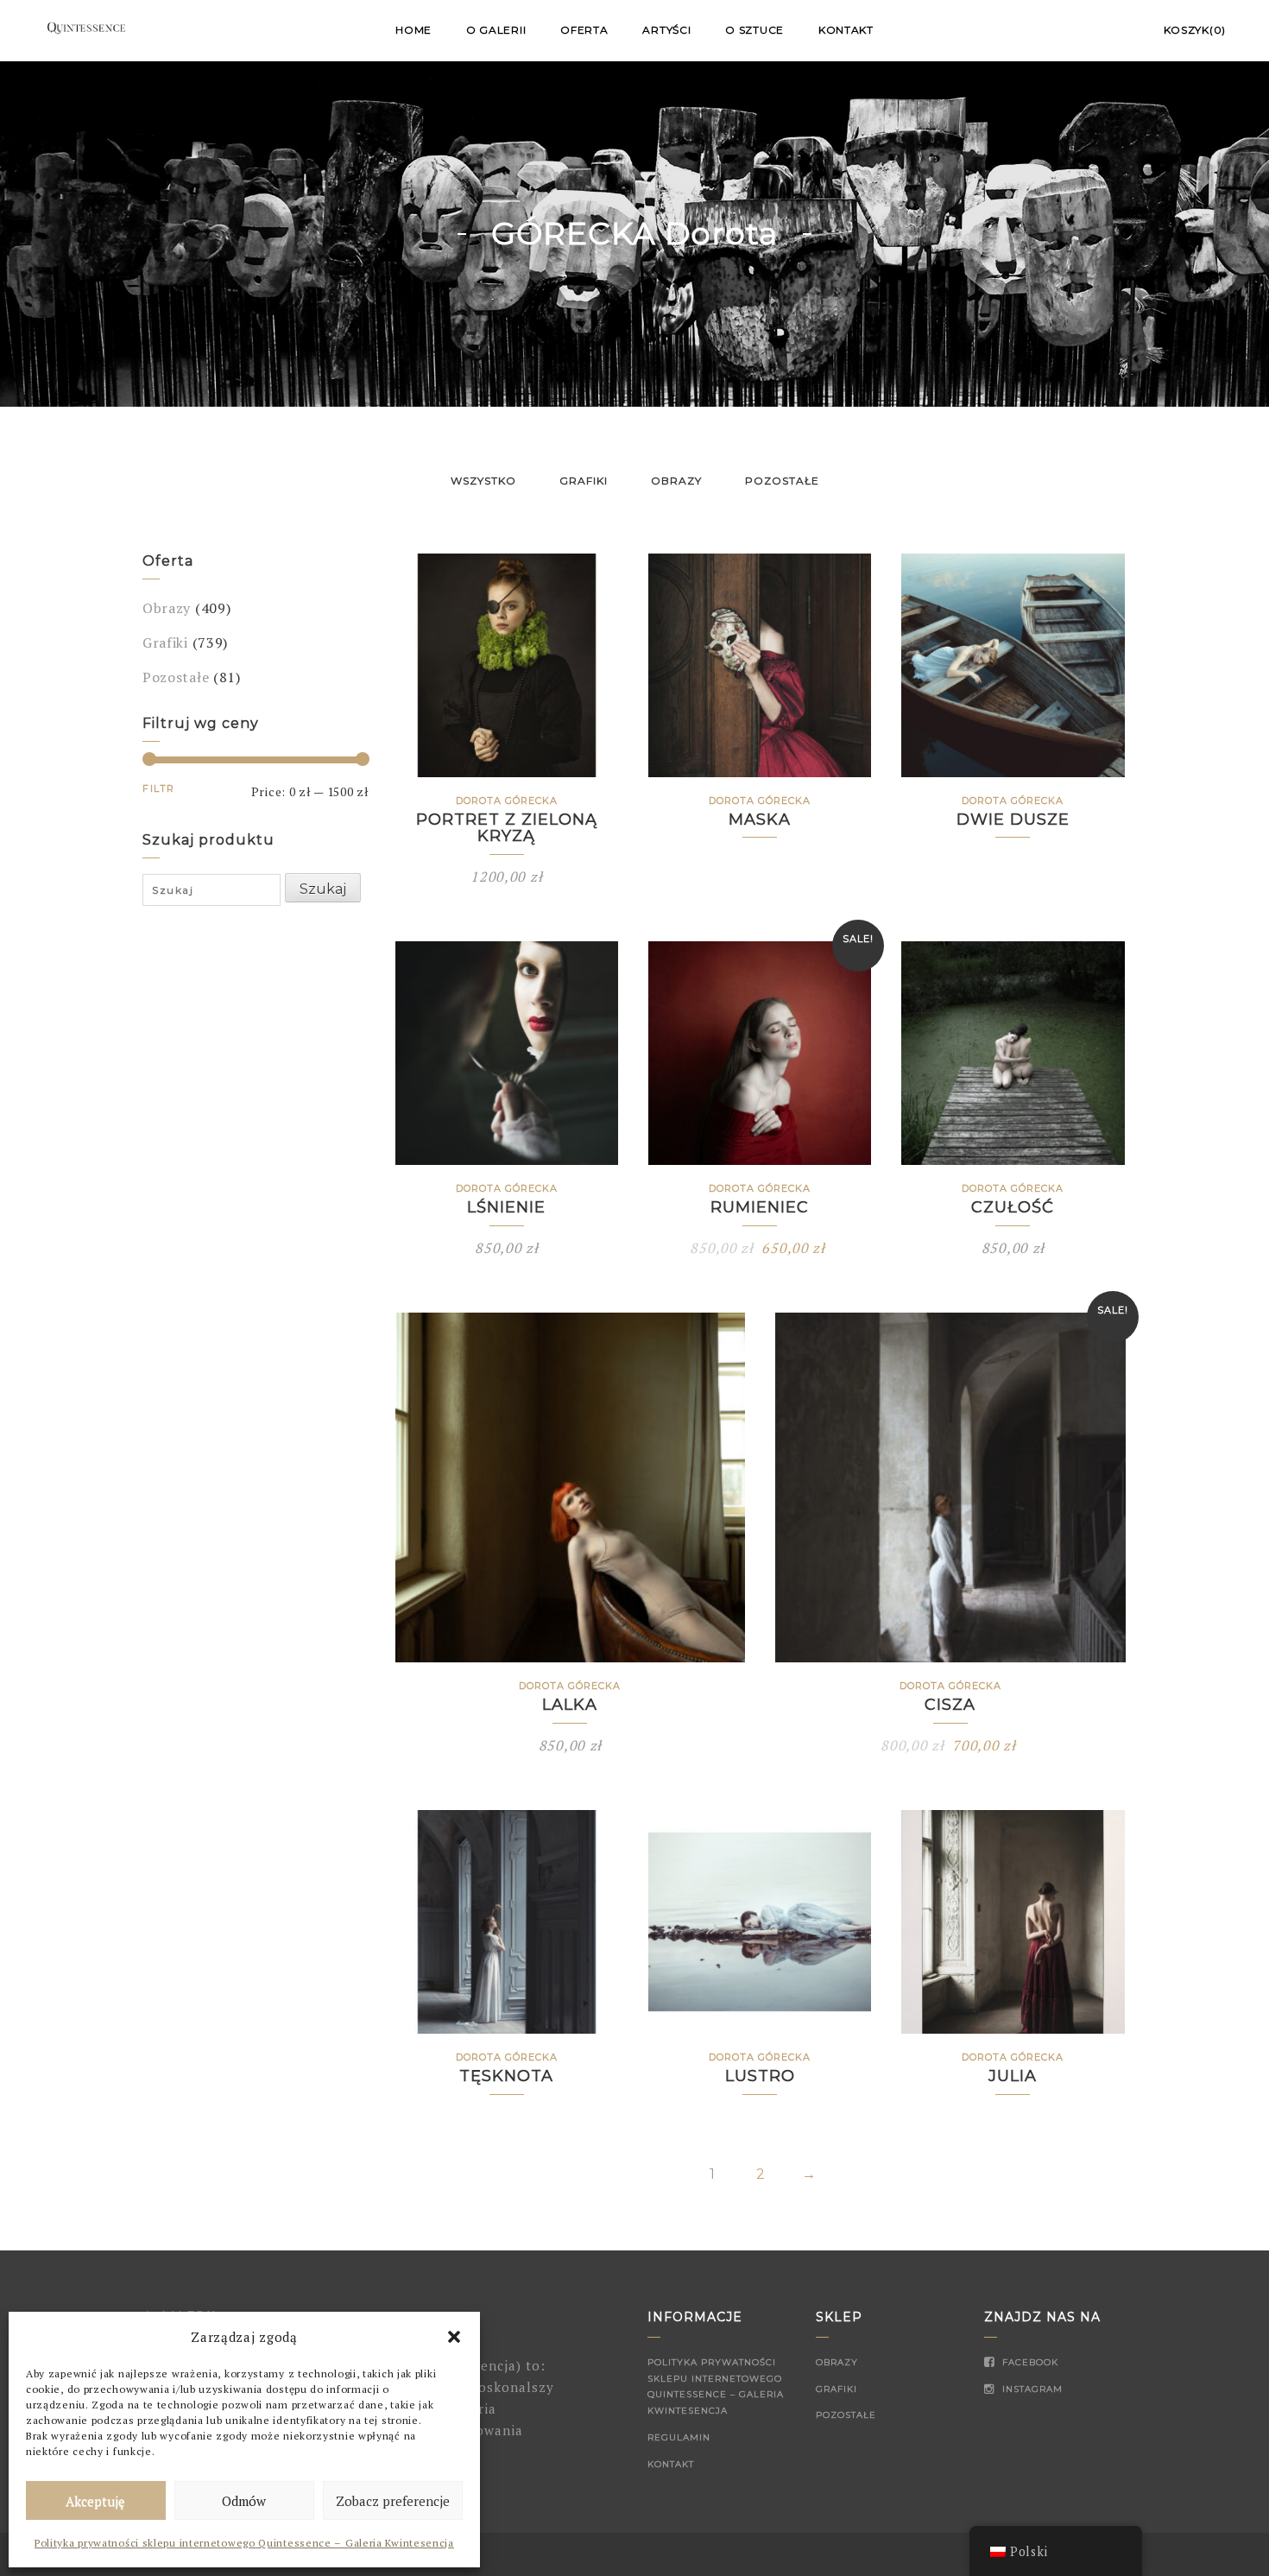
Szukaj (323, 889)
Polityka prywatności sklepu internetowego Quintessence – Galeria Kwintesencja (244, 2543)
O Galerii (496, 30)
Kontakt (846, 30)
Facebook (1029, 2362)
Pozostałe (782, 481)
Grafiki (584, 481)
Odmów (244, 2501)
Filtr (159, 788)
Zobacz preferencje (393, 2501)
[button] (454, 2337)
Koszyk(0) (1195, 30)
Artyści (666, 30)
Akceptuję (95, 2501)
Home (414, 30)
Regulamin (679, 2437)
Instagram (1031, 2389)
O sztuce (754, 30)
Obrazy (676, 481)
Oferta (584, 30)
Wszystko (483, 481)
